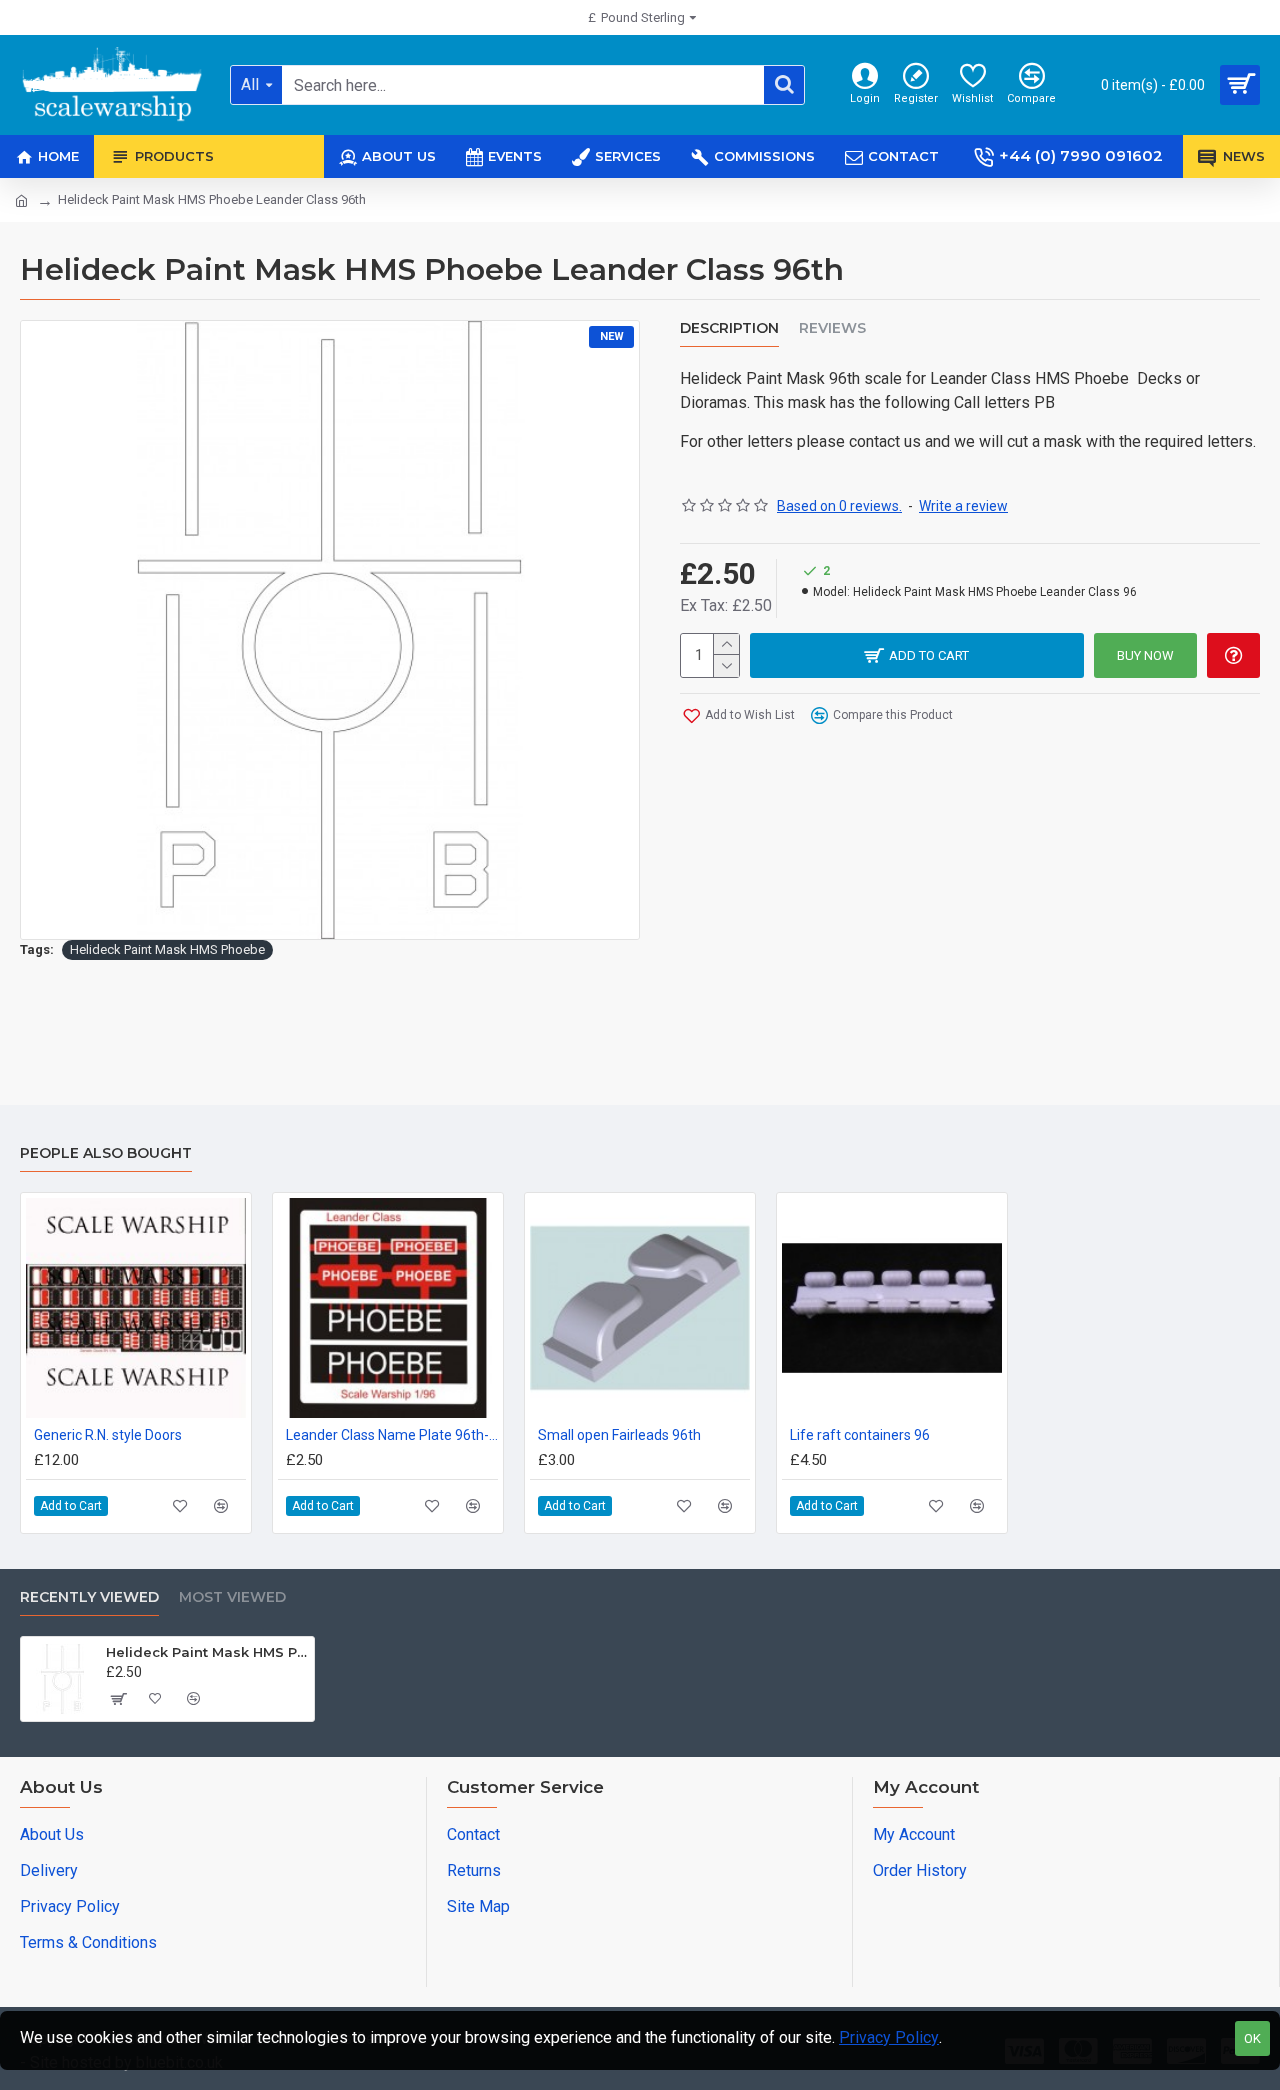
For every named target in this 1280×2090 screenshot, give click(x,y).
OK (1252, 2038)
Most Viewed (232, 1597)
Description (729, 328)
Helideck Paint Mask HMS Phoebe (167, 949)
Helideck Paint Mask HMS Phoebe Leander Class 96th (206, 1652)
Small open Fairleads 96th (619, 1435)
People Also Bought (106, 1153)
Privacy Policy (889, 2037)
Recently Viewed (89, 1597)
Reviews (832, 328)
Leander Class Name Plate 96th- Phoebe (392, 1435)
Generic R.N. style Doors (108, 1435)
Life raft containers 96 (860, 1435)
